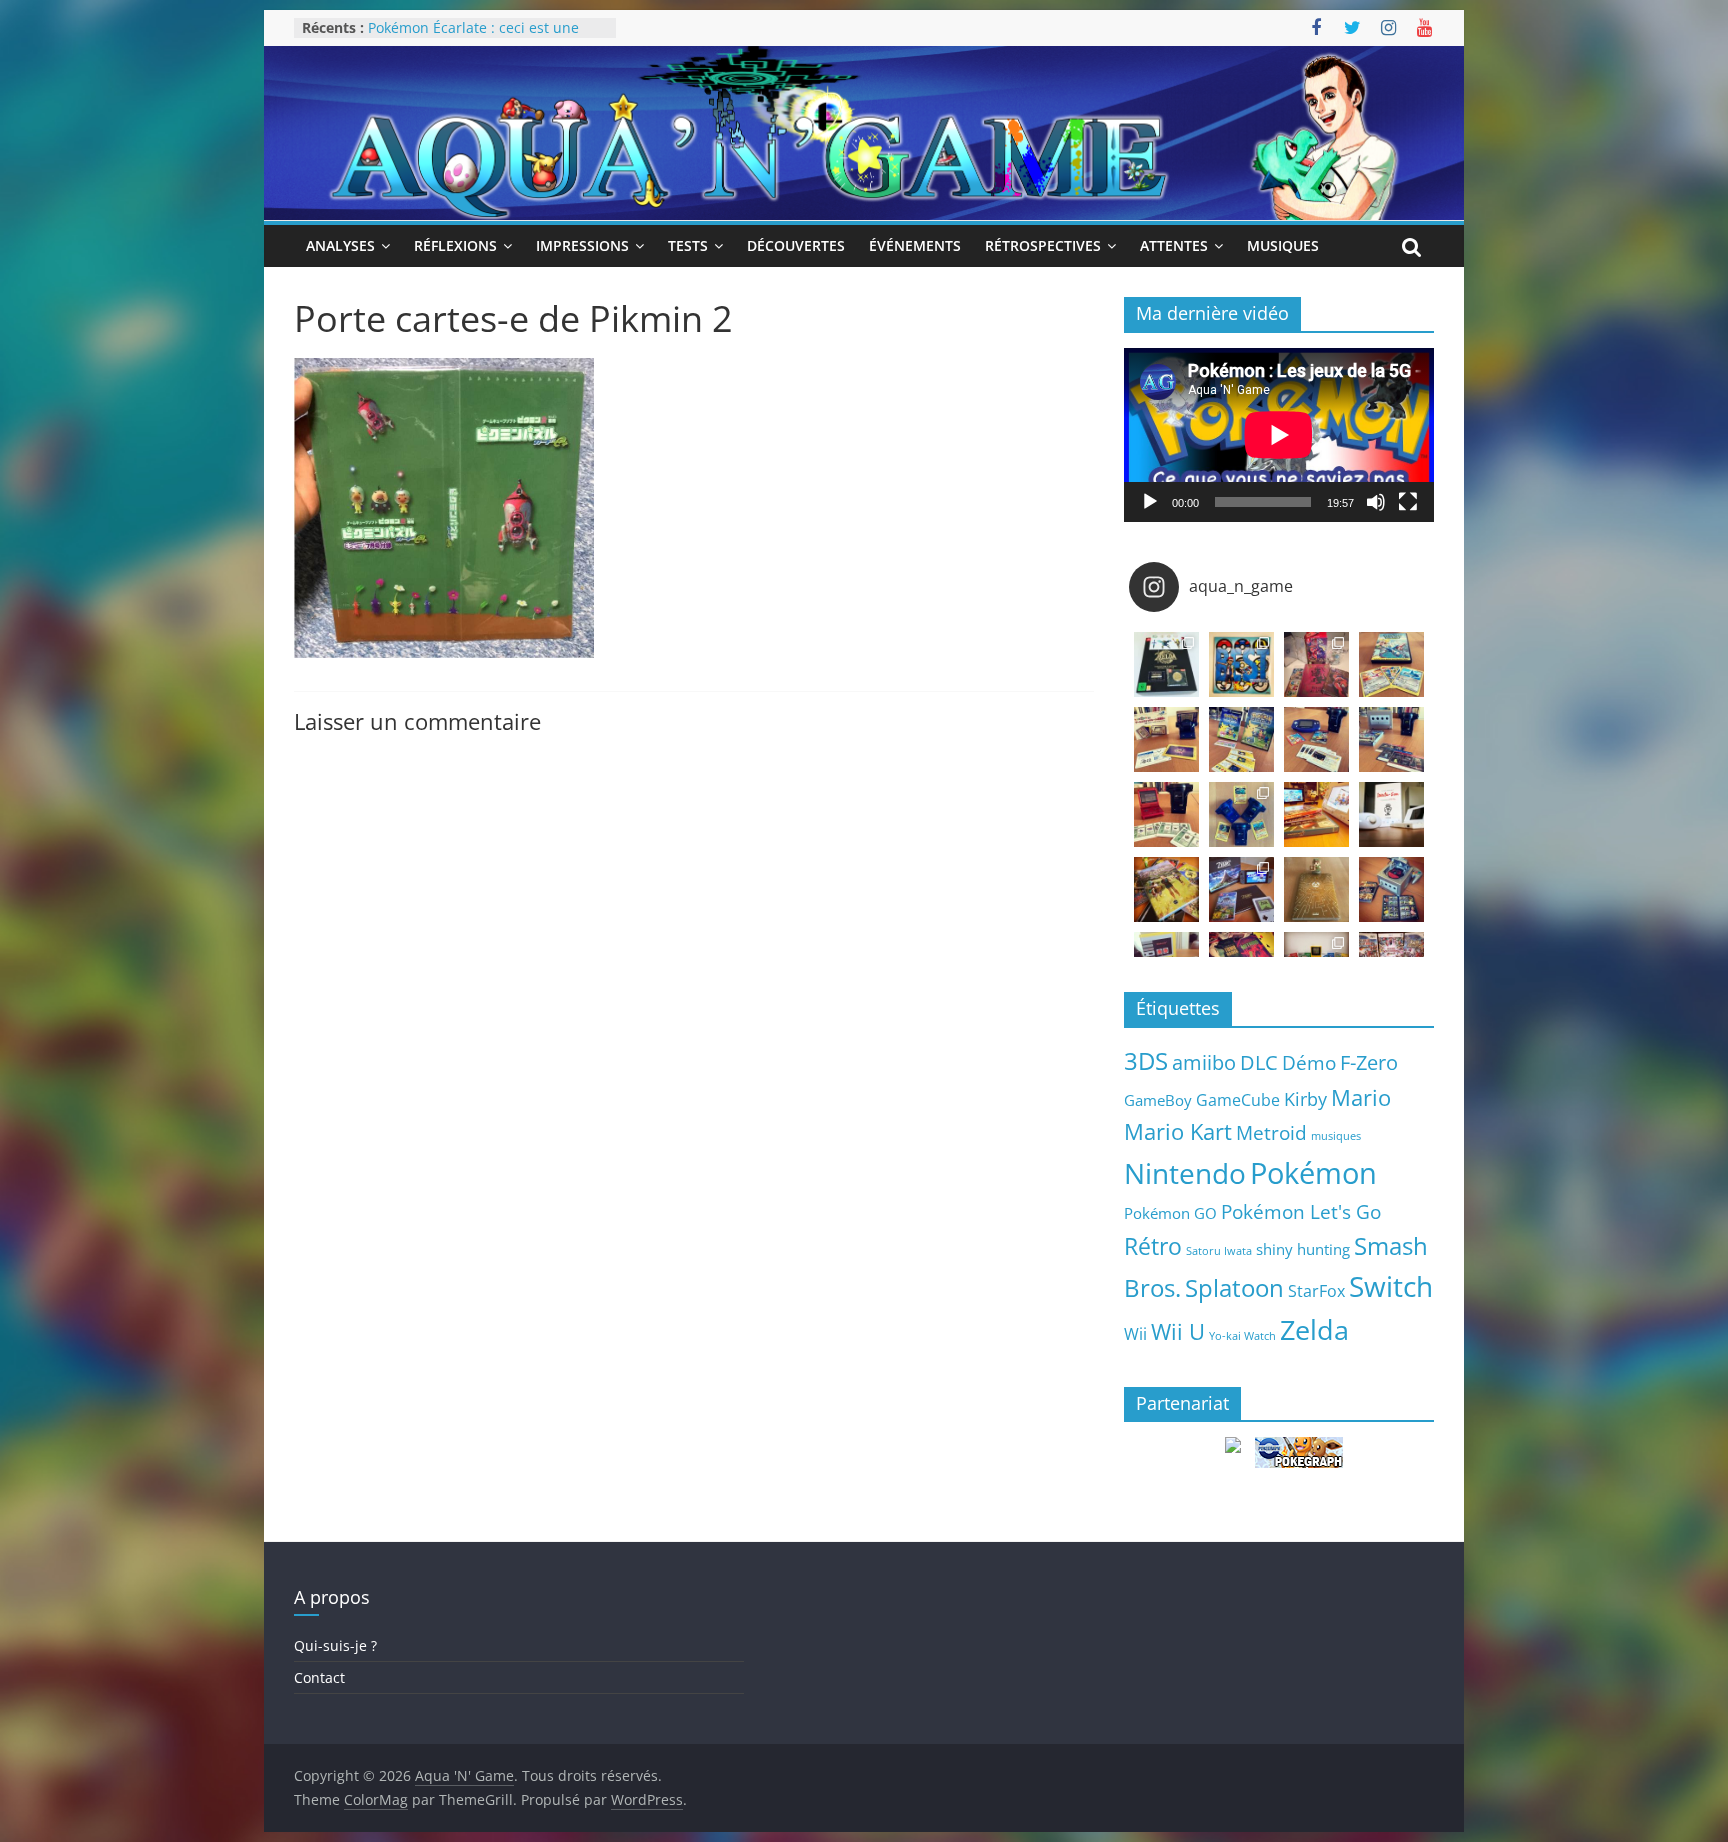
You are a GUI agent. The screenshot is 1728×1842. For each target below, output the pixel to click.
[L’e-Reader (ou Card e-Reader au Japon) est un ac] (1241, 814)
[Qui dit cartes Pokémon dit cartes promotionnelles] (1391, 664)
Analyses (340, 245)
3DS (1146, 1061)
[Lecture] (1150, 502)
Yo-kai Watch (1242, 1336)
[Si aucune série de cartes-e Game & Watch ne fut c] (1166, 739)
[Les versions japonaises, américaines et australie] (1166, 814)
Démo (1309, 1062)
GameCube (1238, 1100)
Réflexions (455, 245)
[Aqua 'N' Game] (864, 58)
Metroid (1271, 1132)
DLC (1259, 1062)
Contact (319, 1677)
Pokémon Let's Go (1301, 1212)
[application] (1279, 435)
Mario (1361, 1097)
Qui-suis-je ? (335, 1645)
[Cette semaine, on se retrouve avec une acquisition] (1166, 889)
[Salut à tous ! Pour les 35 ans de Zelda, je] (1241, 889)
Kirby (1305, 1098)
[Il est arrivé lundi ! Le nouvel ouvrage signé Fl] (1316, 889)
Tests (688, 245)
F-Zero (1369, 1062)
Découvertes (796, 245)
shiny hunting (1303, 1249)
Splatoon (1234, 1287)
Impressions (582, 245)
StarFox (1316, 1291)
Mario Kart (1178, 1131)
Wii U (1178, 1331)
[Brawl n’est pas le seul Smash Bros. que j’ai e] (1391, 889)
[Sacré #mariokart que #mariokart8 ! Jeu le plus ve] (1316, 814)
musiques (1336, 1136)
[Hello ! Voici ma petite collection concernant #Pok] (1316, 664)
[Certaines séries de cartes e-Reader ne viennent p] (1316, 739)
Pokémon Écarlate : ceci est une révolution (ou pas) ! (473, 37)
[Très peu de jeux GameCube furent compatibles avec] (1391, 739)
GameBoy (1158, 1100)
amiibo (1204, 1062)
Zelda (1314, 1330)
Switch (1391, 1286)
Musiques (1283, 245)
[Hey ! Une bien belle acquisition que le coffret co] (1241, 664)
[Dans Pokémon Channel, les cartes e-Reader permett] (1241, 739)
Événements (915, 245)
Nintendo (1185, 1173)
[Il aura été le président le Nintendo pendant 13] (1391, 814)
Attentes (1174, 245)
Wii (1135, 1333)
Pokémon (1313, 1173)
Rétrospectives (1043, 245)
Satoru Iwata (1219, 1251)
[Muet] (1376, 502)
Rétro (1153, 1246)
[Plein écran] (1408, 502)
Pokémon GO (1170, 1213)
